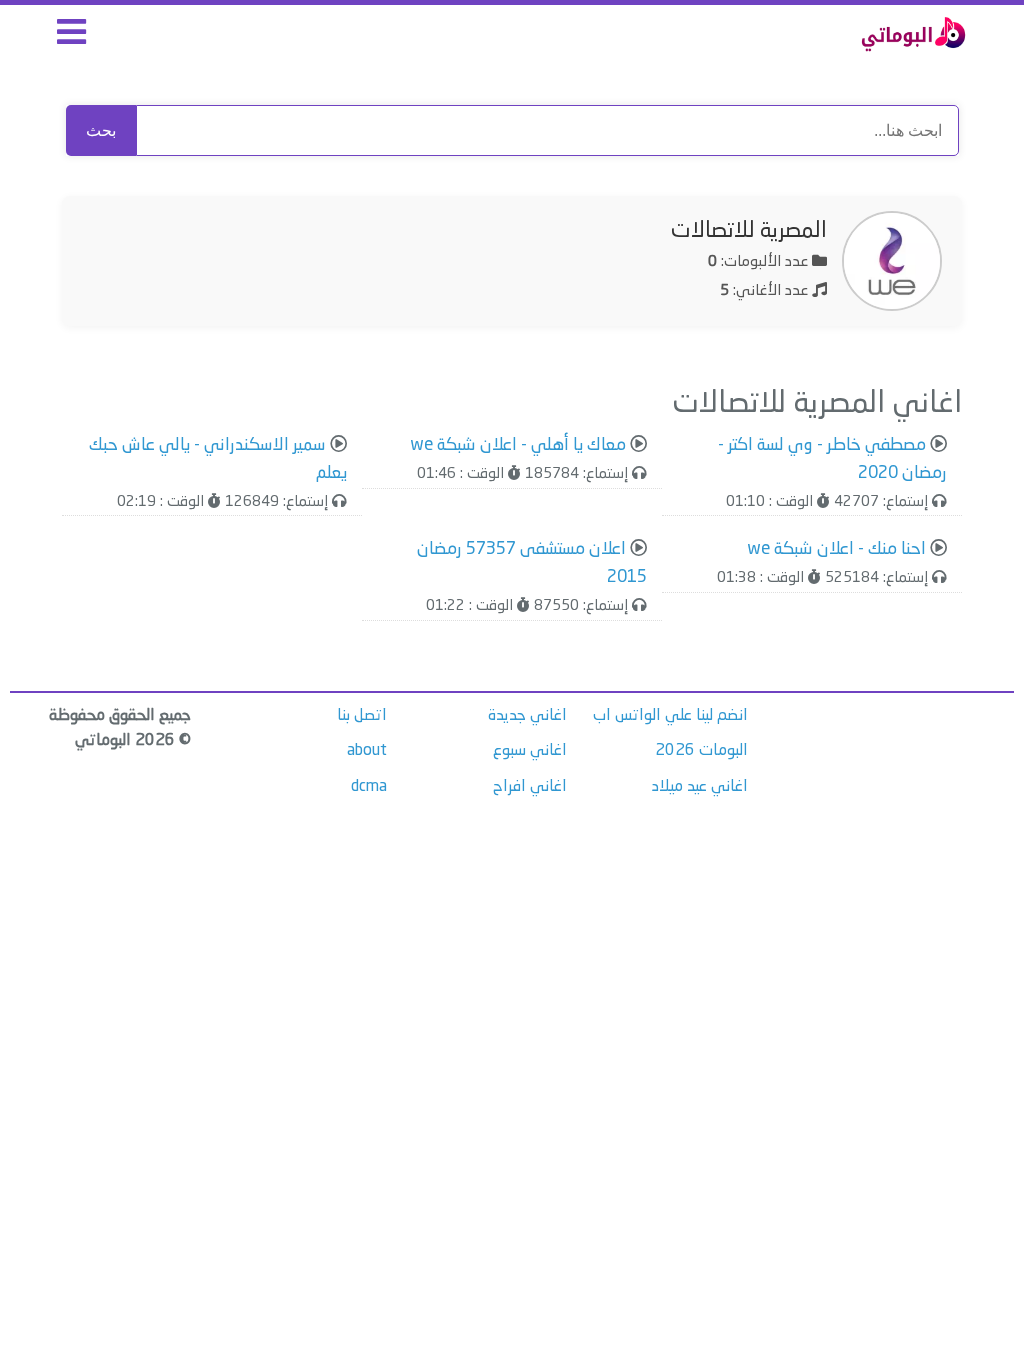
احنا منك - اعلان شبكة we (836, 549)
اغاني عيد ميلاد (700, 787)
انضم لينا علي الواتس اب (670, 716)
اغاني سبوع (530, 751)
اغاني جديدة (527, 716)
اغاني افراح (530, 787)
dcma (369, 787)
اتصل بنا (362, 716)
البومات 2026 (701, 751)
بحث (101, 130)
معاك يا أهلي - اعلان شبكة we (518, 445)
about (367, 751)
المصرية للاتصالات (749, 231)
